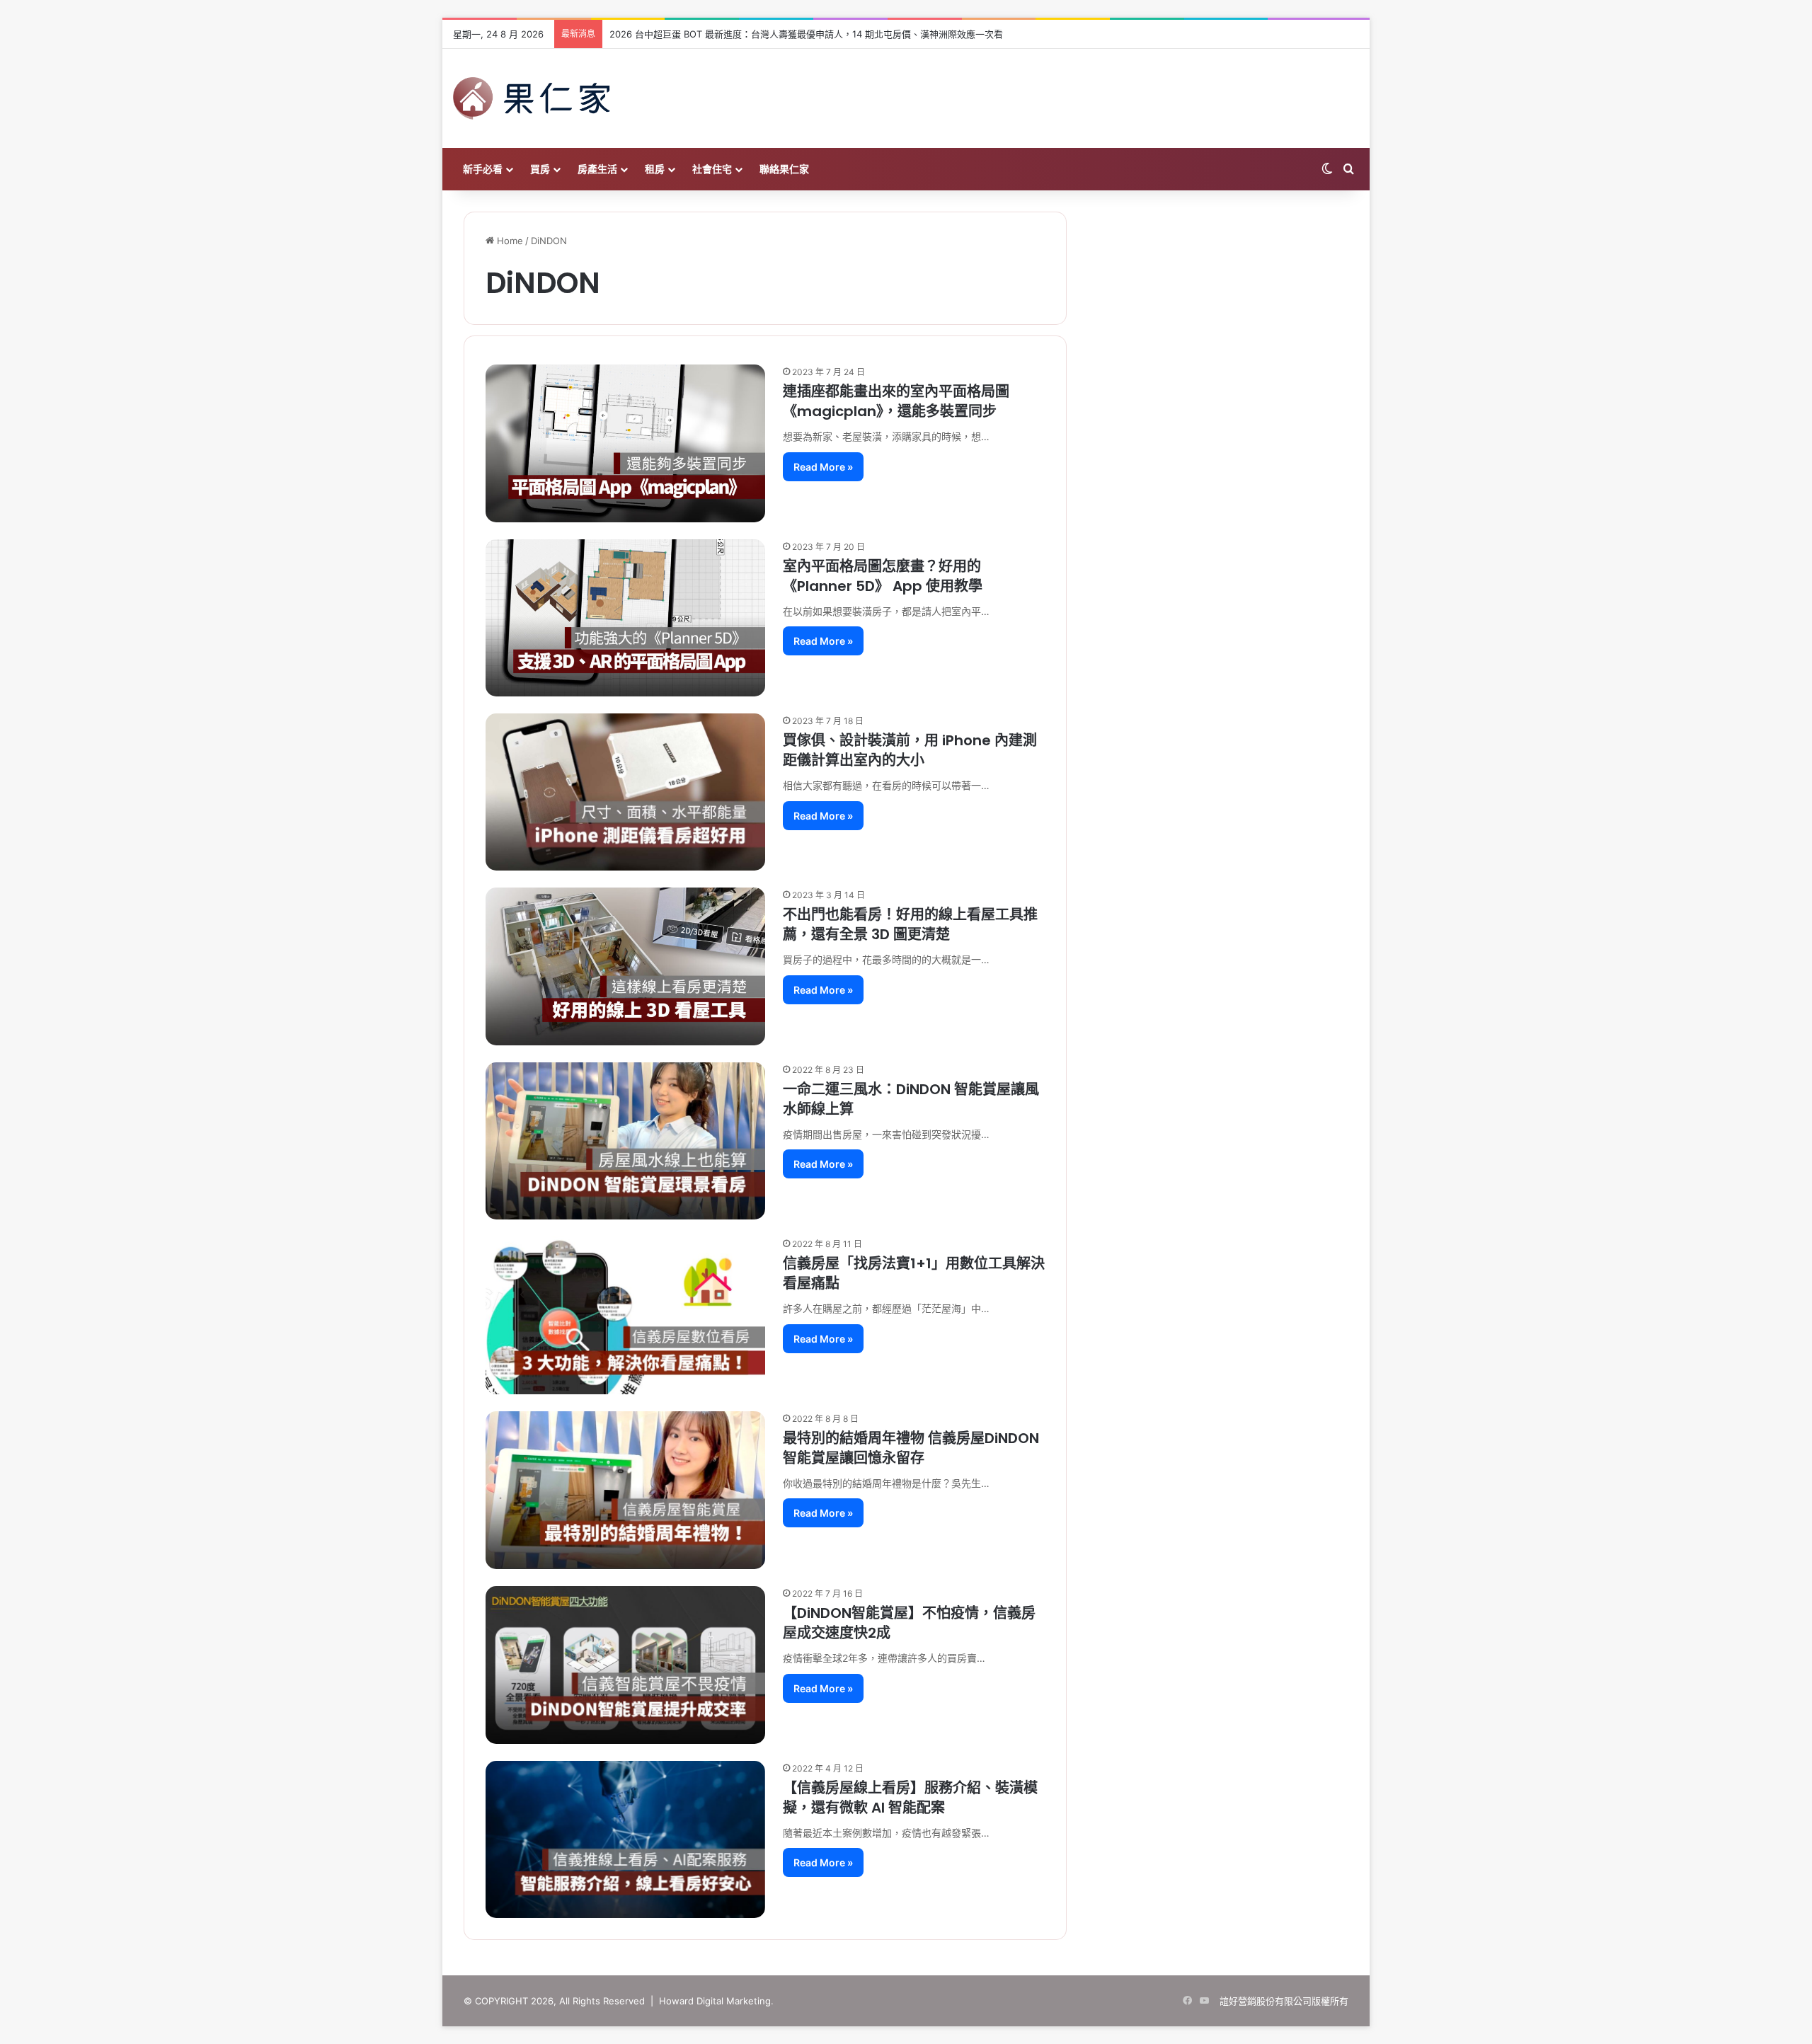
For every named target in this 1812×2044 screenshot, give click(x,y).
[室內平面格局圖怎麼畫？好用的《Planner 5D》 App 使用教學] (625, 618)
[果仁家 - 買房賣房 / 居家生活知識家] (532, 98)
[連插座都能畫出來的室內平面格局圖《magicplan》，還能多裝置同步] (625, 443)
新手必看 (483, 169)
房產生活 (597, 169)
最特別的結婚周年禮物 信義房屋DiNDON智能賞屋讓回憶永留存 (911, 1448)
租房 (655, 169)
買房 (540, 169)
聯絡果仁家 (784, 169)
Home (509, 241)
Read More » (823, 467)
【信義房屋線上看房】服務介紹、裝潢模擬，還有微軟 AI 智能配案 (910, 1798)
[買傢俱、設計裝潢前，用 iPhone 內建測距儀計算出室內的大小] (625, 792)
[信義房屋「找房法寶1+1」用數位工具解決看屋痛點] (625, 1315)
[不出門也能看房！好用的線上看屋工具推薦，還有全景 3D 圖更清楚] (625, 966)
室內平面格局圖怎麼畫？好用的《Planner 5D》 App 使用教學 (883, 576)
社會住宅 (712, 169)
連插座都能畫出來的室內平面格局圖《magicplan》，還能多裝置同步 (896, 401)
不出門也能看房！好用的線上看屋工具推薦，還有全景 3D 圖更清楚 (910, 924)
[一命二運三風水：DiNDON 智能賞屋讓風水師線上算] (625, 1141)
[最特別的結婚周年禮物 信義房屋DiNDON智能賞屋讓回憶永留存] (625, 1491)
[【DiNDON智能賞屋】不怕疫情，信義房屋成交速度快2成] (625, 1665)
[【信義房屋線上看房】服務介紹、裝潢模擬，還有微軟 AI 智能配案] (625, 1839)
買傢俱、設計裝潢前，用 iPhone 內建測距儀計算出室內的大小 (910, 750)
